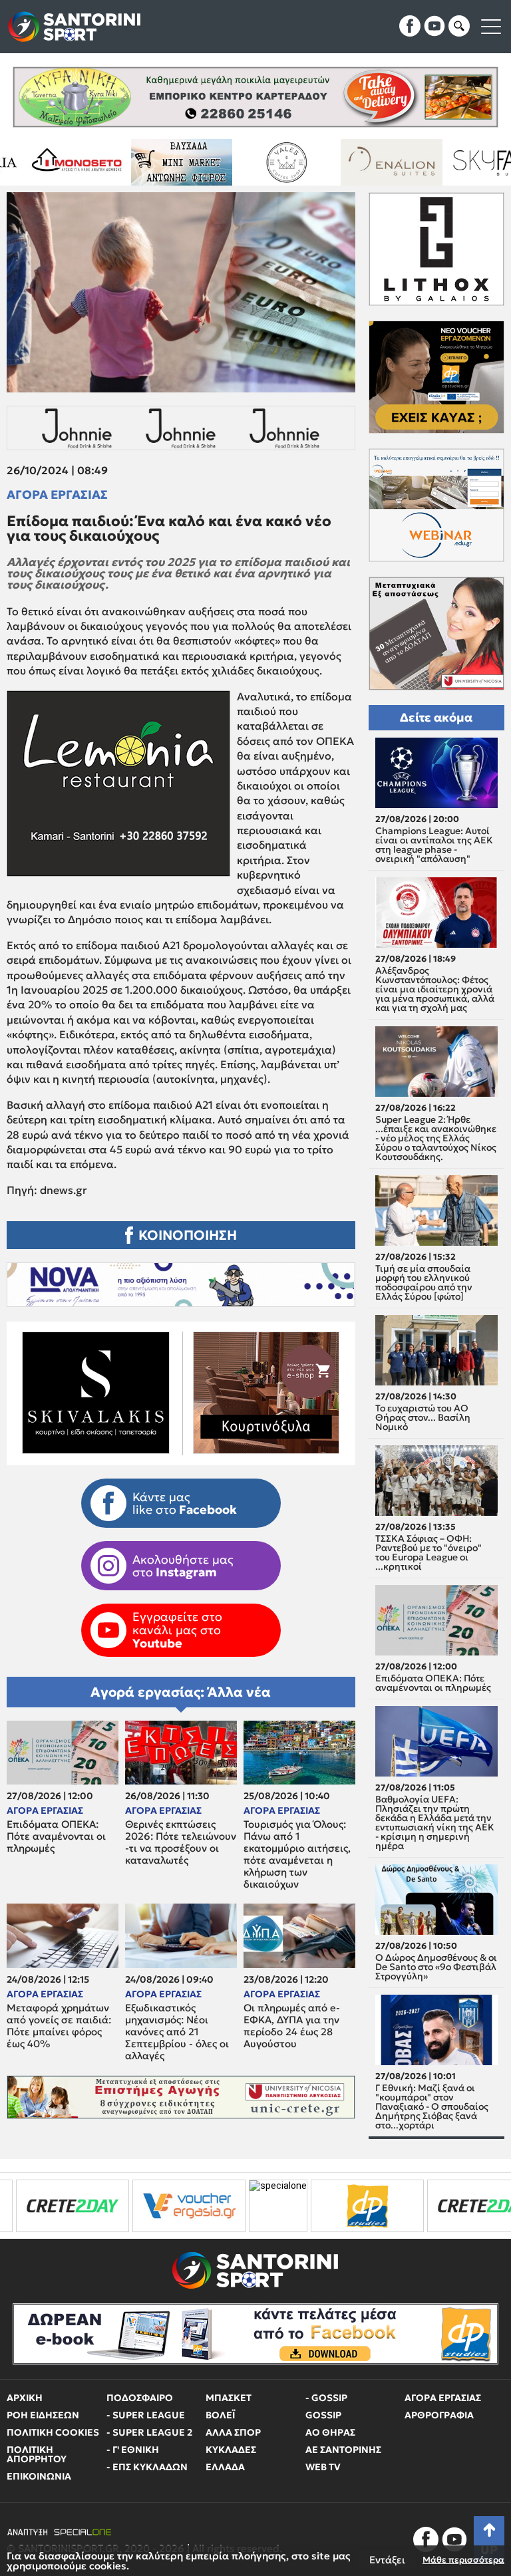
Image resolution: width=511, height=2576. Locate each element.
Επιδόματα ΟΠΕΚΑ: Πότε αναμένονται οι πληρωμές (56, 1836)
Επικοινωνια (39, 2476)
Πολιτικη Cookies (53, 2432)
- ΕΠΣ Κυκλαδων (147, 2467)
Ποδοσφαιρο (140, 2398)
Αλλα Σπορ (233, 2432)
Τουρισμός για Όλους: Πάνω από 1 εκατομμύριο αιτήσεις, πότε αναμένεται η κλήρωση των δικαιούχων (297, 1854)
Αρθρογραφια (439, 2415)
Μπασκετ (229, 2398)
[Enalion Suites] (264, 162)
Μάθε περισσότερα (463, 2560)
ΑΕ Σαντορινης (343, 2450)
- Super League (146, 2415)
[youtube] (434, 26)
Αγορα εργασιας (57, 495)
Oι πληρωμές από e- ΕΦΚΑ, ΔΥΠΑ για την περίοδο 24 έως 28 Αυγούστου (292, 2026)
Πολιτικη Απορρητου (37, 2454)
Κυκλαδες (231, 2450)
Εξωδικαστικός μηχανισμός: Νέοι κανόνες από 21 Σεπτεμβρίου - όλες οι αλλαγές (177, 2032)
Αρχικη (25, 2398)
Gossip (323, 2415)
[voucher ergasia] (62, 2206)
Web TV (323, 2467)
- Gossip (326, 2398)
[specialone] (151, 2206)
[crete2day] (357, 2206)
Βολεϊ (220, 2415)
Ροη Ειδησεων (43, 2415)
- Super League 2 (149, 2432)
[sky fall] (369, 162)
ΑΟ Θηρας (330, 2432)
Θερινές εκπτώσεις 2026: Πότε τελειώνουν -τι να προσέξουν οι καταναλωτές (181, 1842)
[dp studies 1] (240, 2206)
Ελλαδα (225, 2467)
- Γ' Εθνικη (133, 2450)
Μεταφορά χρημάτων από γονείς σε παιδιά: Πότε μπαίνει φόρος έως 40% (59, 2026)
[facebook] (410, 26)
